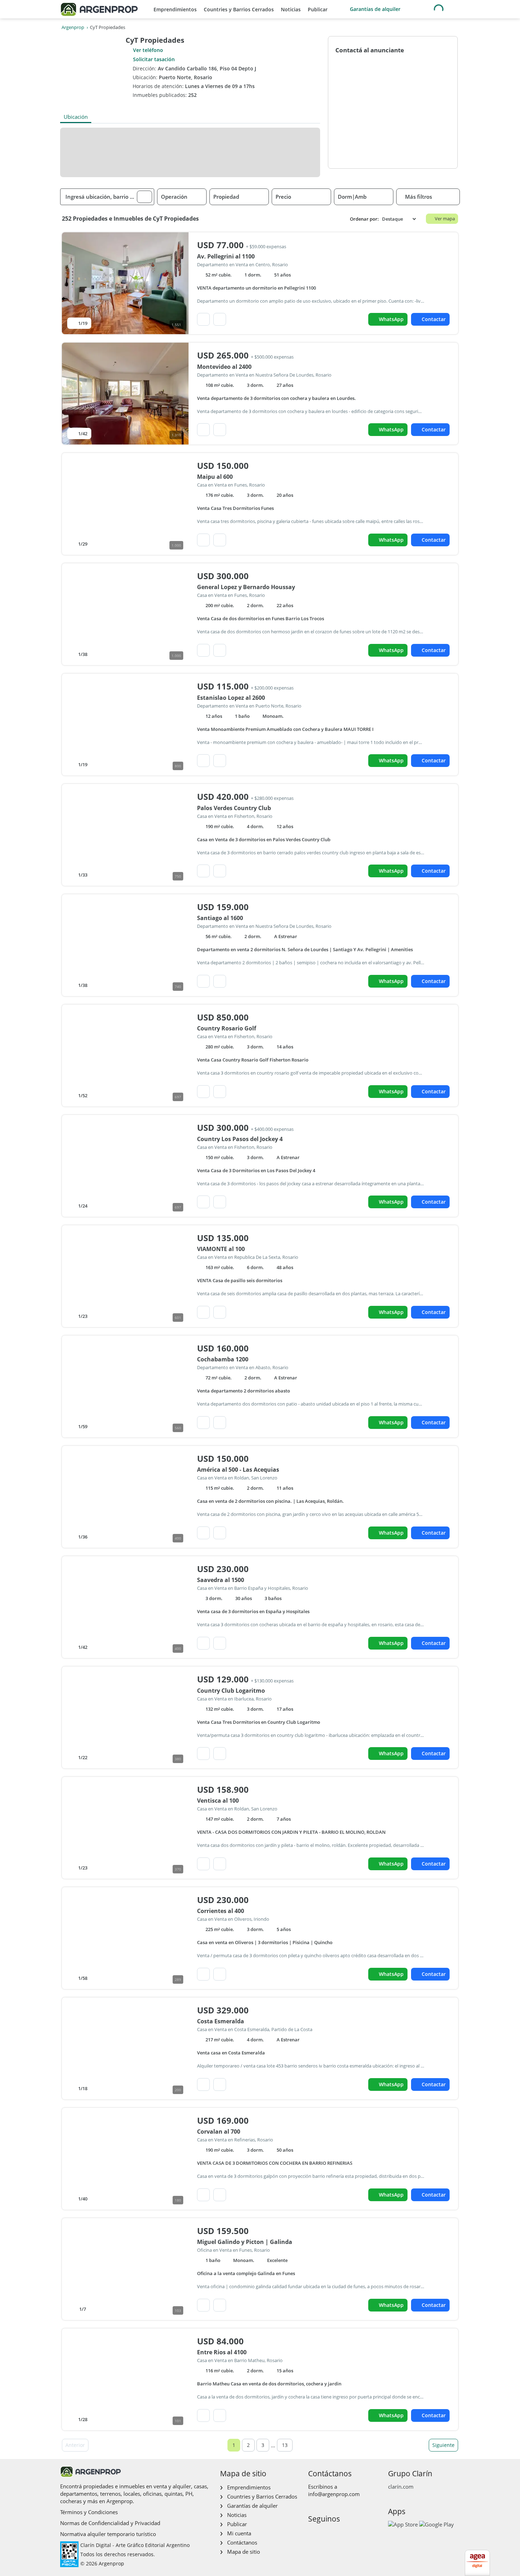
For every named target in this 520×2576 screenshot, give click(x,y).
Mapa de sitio (244, 2552)
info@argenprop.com (334, 2494)
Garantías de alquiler (375, 9)
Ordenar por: (364, 219)
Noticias (291, 9)
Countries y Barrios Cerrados (239, 9)
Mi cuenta (239, 2533)
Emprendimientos (175, 9)
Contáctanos (242, 2542)
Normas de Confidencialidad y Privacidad (110, 2523)
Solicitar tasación (154, 59)
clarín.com (401, 2487)
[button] (145, 197)
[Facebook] (313, 2534)
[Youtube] (336, 2534)
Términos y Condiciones (89, 2512)
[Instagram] (324, 2534)
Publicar (318, 9)
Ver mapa (445, 219)
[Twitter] (347, 2534)
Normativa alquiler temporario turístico (108, 2534)
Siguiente (443, 2445)
